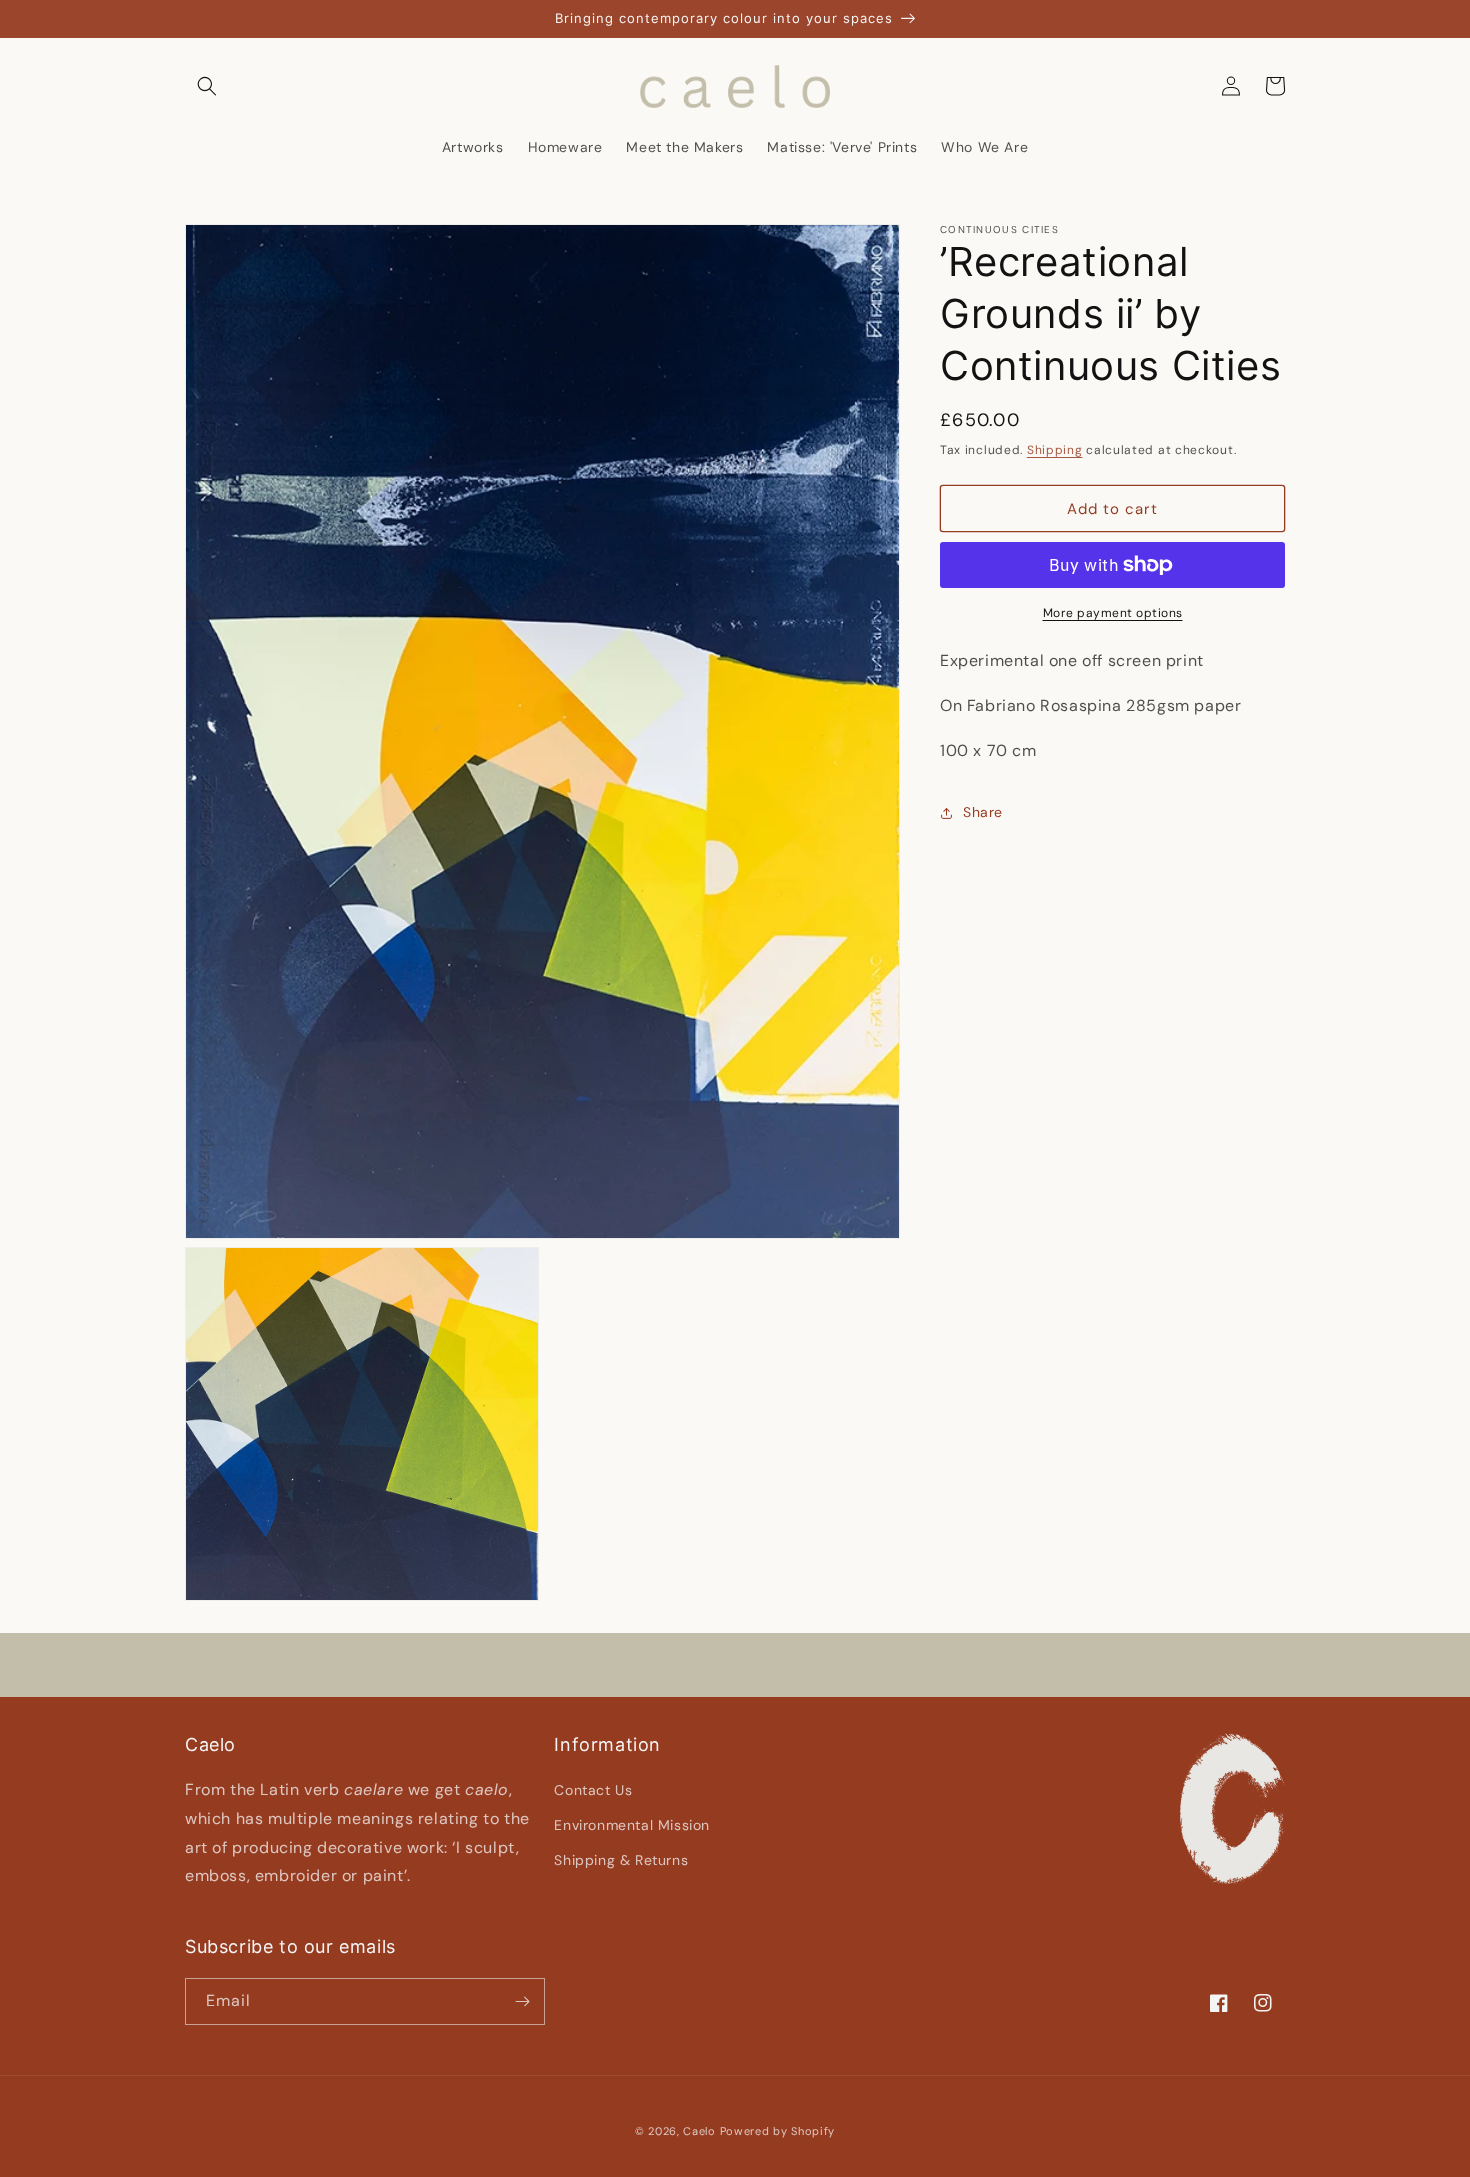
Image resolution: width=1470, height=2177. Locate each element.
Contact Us (593, 1790)
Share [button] (983, 812)
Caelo (699, 2131)
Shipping (1055, 450)
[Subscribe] (522, 2001)
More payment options (1113, 613)
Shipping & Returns (621, 1860)
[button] (207, 86)
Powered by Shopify (778, 2131)
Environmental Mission (632, 1825)
